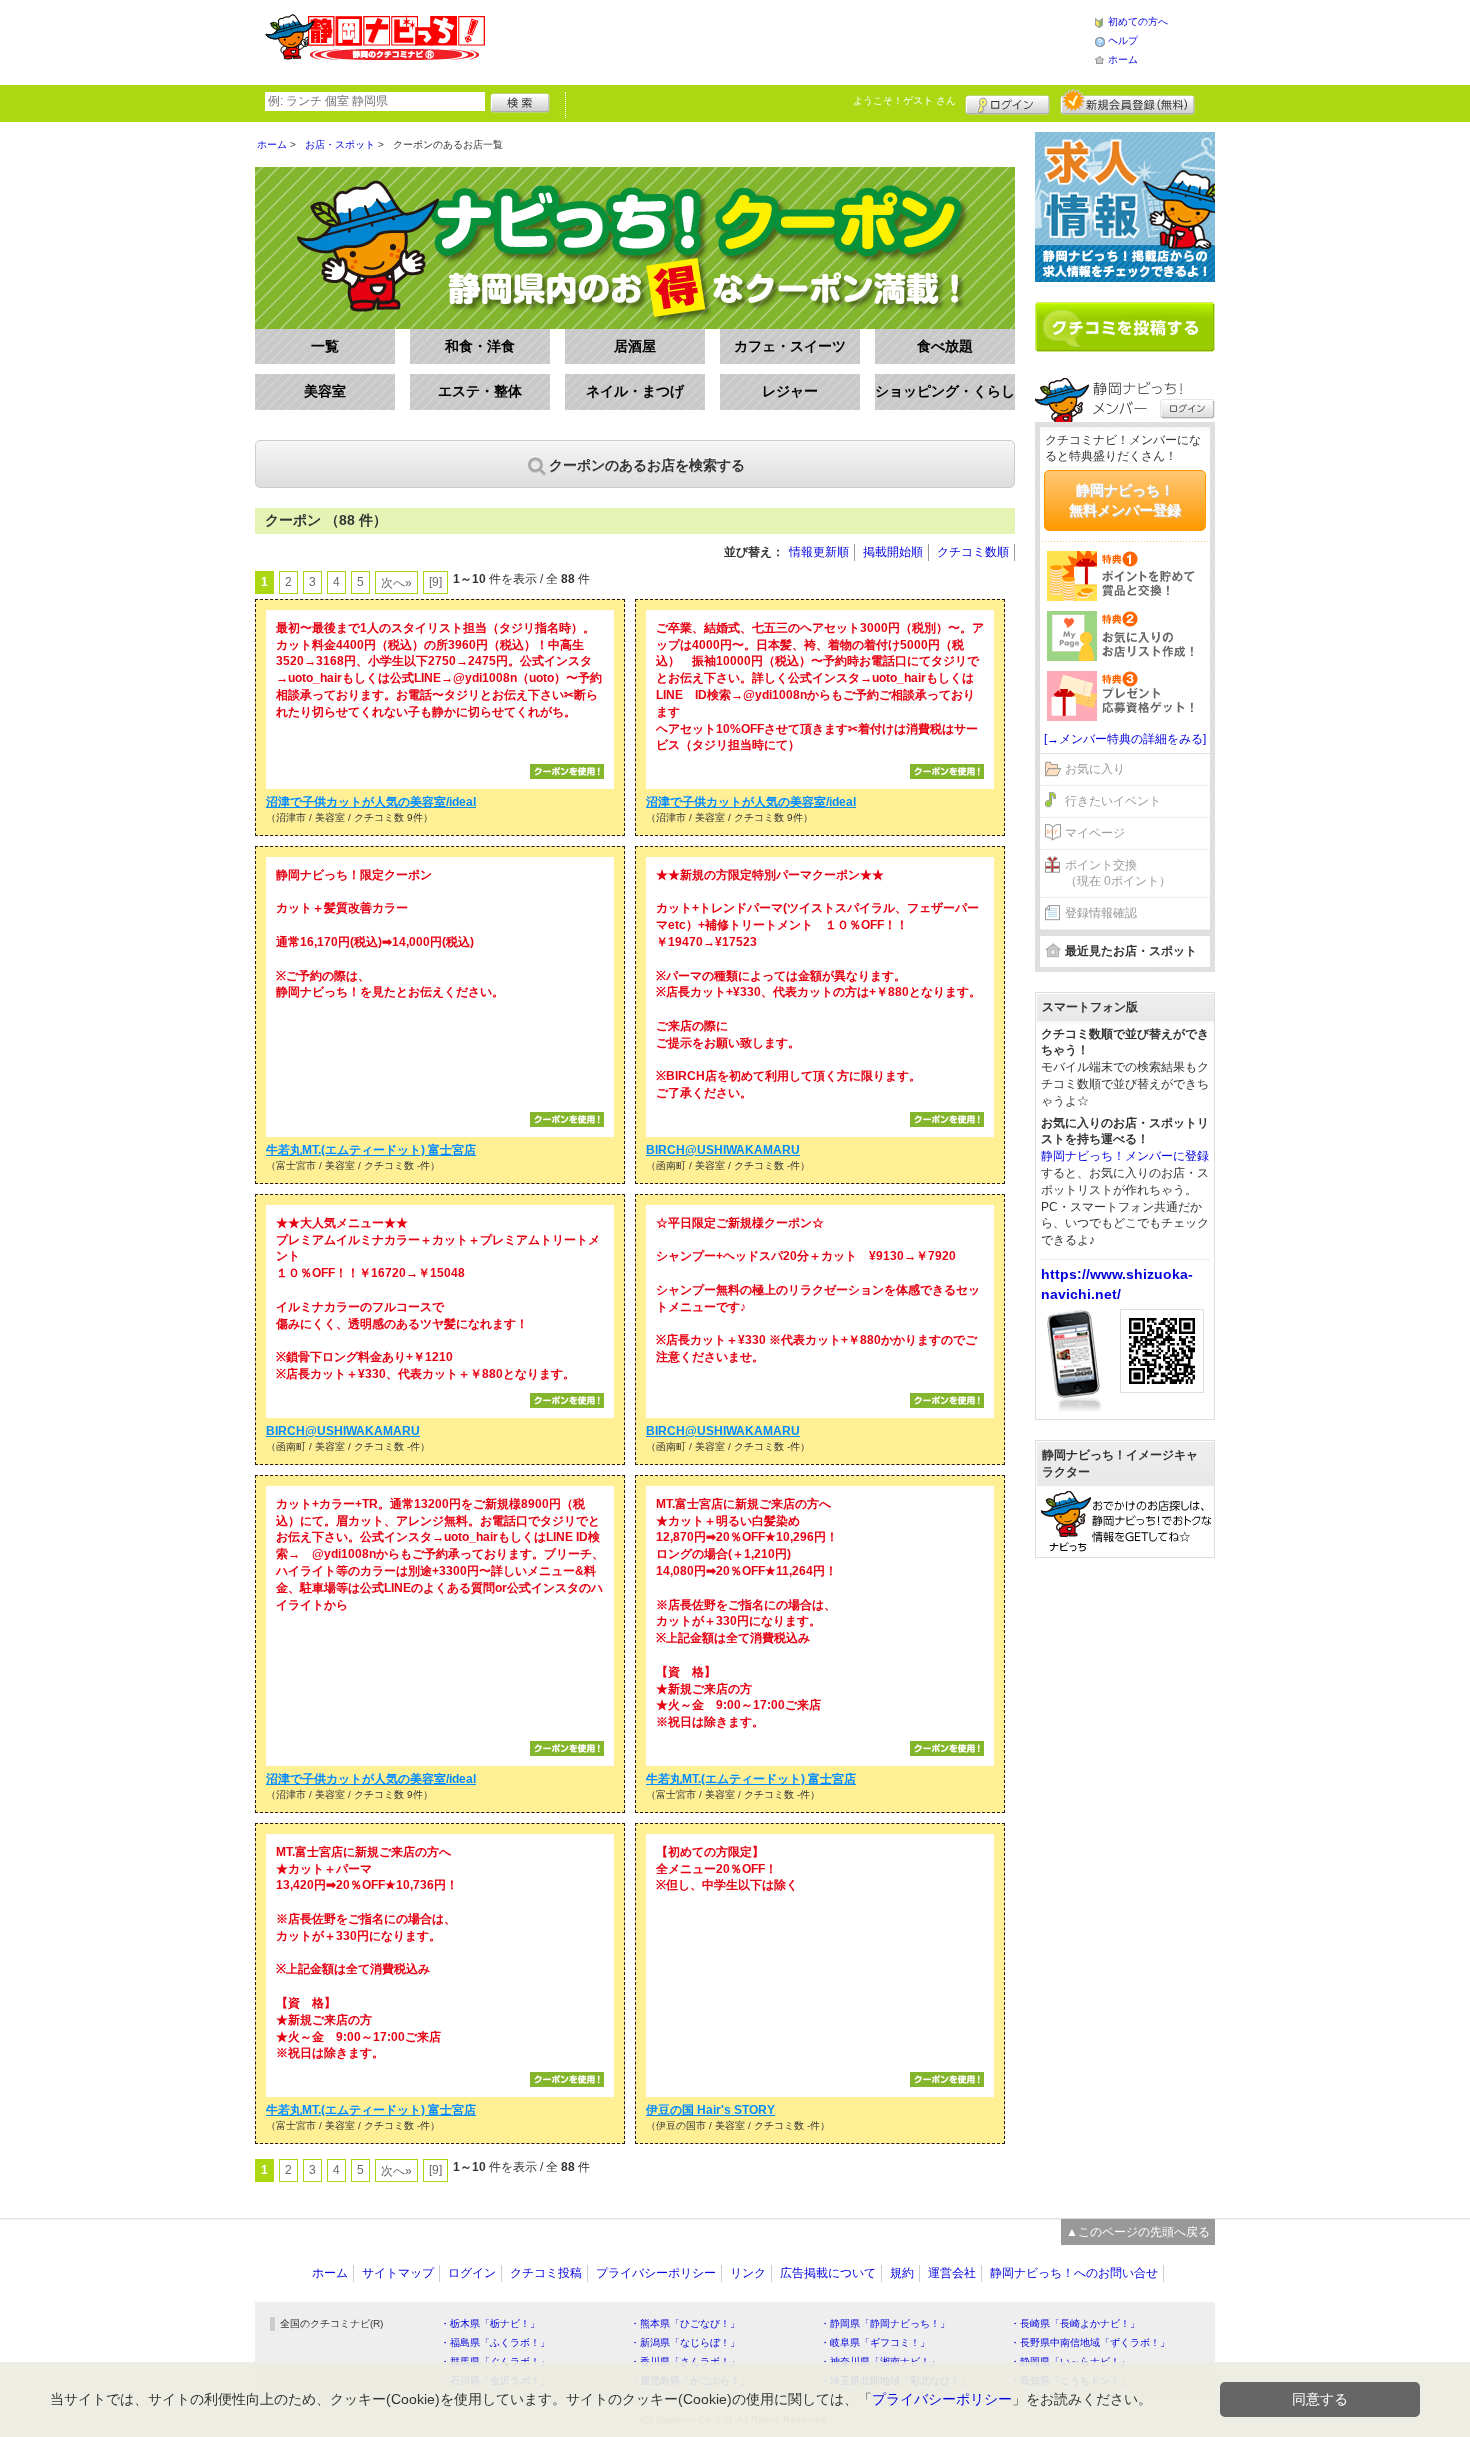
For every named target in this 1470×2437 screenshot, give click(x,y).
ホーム (1123, 59)
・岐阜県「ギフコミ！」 (875, 2342)
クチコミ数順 (973, 552)
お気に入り (1095, 769)
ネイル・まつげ (635, 391)
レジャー (790, 391)
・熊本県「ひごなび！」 (685, 2323)
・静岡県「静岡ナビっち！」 (885, 2323)
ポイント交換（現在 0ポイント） (1118, 873)
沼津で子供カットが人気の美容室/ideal (371, 802)
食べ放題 (945, 346)
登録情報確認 (1101, 913)
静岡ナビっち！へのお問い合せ (1074, 2273)
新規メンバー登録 (1127, 102)
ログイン (1007, 102)
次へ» (396, 583)
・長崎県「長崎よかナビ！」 (1075, 2323)
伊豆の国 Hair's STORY (710, 2110)
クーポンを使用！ (567, 771)
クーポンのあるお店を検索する (647, 465)
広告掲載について (828, 2273)
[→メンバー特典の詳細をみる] (1125, 739)
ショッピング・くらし (945, 391)
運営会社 (952, 2273)
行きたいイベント (1113, 801)
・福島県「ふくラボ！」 (495, 2342)
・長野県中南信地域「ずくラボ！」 (1090, 2342)
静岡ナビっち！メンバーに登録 (1125, 1156)
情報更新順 (819, 552)
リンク (748, 2273)
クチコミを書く (1125, 327)
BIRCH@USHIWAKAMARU (723, 1150)
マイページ (1095, 833)
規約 (902, 2273)
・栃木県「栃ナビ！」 (490, 2323)
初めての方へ (1138, 21)
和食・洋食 (480, 346)
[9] (435, 582)
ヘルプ (1123, 40)
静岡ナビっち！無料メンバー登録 (1125, 500)
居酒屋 (635, 346)
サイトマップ (398, 2273)
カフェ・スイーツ (790, 346)
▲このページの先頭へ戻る (1138, 2232)
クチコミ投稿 (546, 2273)
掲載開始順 (893, 552)
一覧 (325, 346)
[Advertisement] (789, 40)
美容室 (325, 391)
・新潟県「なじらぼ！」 (685, 2342)
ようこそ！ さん (904, 100)
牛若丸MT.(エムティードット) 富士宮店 (371, 1150)
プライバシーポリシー (656, 2273)
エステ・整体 (480, 391)
